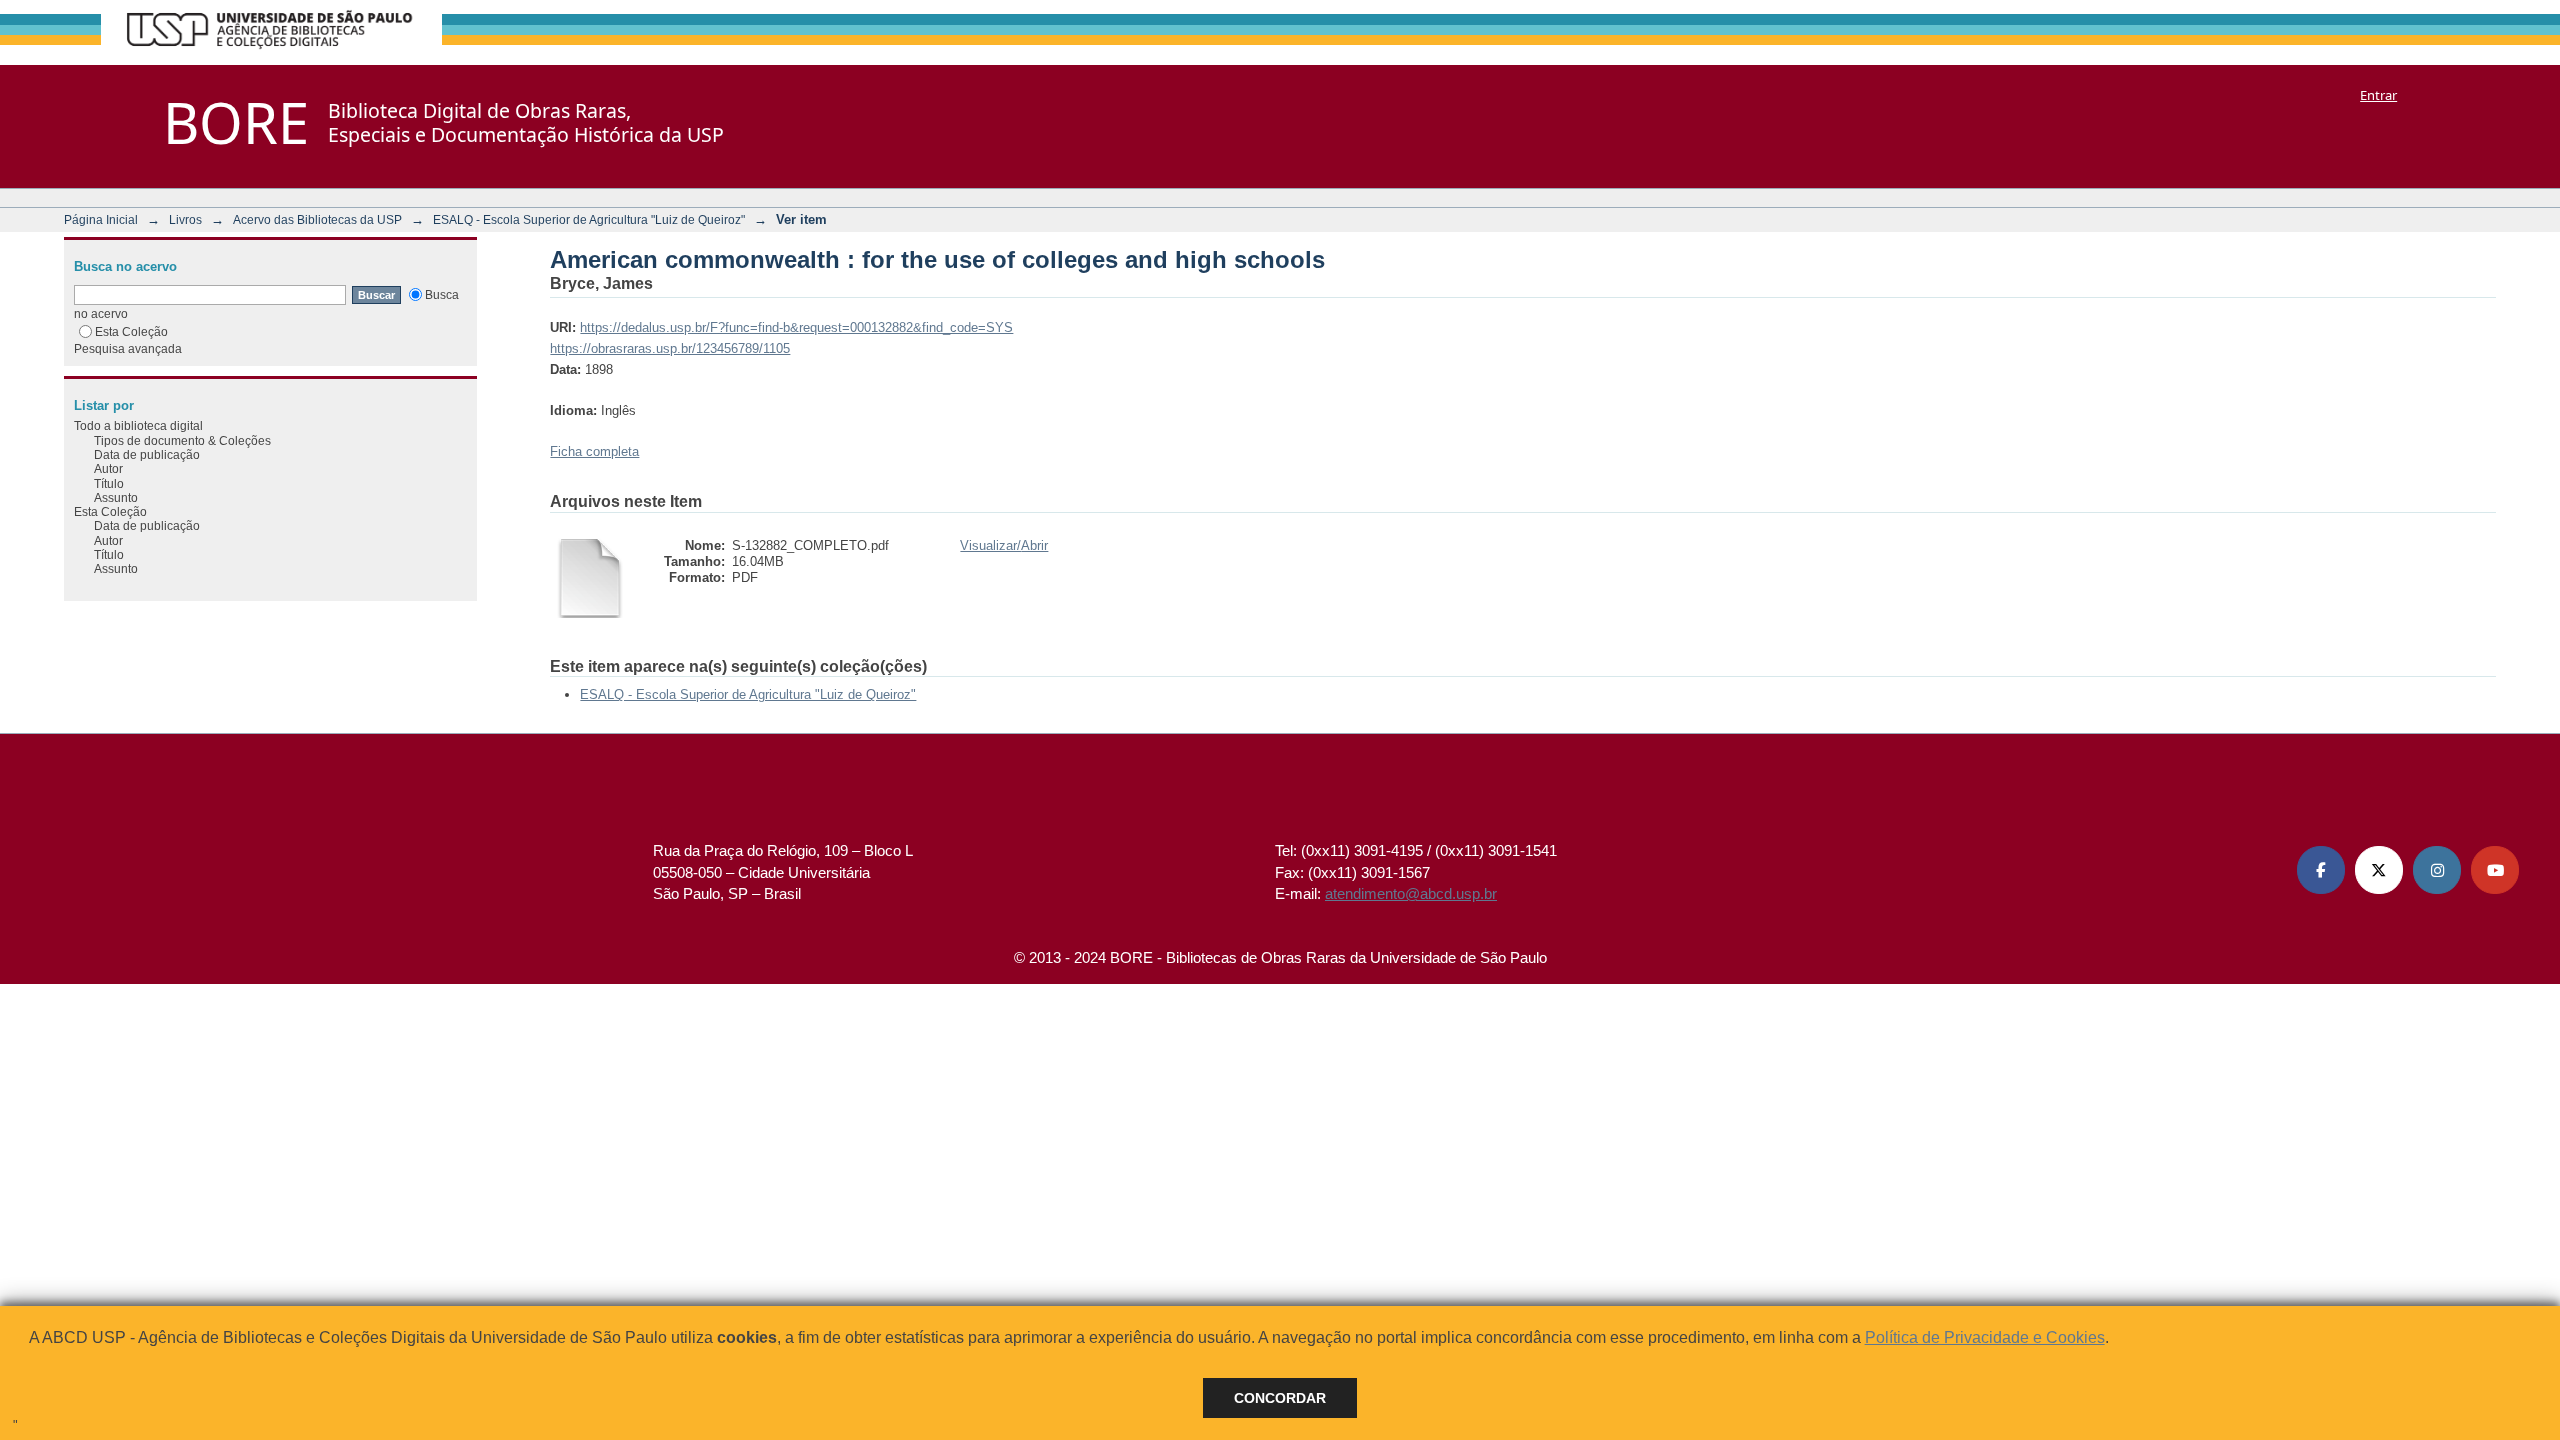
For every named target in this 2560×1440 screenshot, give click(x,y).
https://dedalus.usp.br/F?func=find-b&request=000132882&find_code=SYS (796, 327)
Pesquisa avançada (128, 348)
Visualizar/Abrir (1004, 545)
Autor (108, 468)
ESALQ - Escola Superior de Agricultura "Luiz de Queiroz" (589, 219)
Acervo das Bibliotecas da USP (317, 219)
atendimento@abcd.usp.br (1411, 893)
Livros (185, 219)
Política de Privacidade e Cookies (1985, 1337)
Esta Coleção (131, 331)
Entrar (2378, 95)
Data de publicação (147, 454)
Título (109, 483)
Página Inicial (101, 219)
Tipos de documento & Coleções (182, 440)
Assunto (116, 497)
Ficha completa (594, 451)
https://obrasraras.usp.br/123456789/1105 (670, 348)
